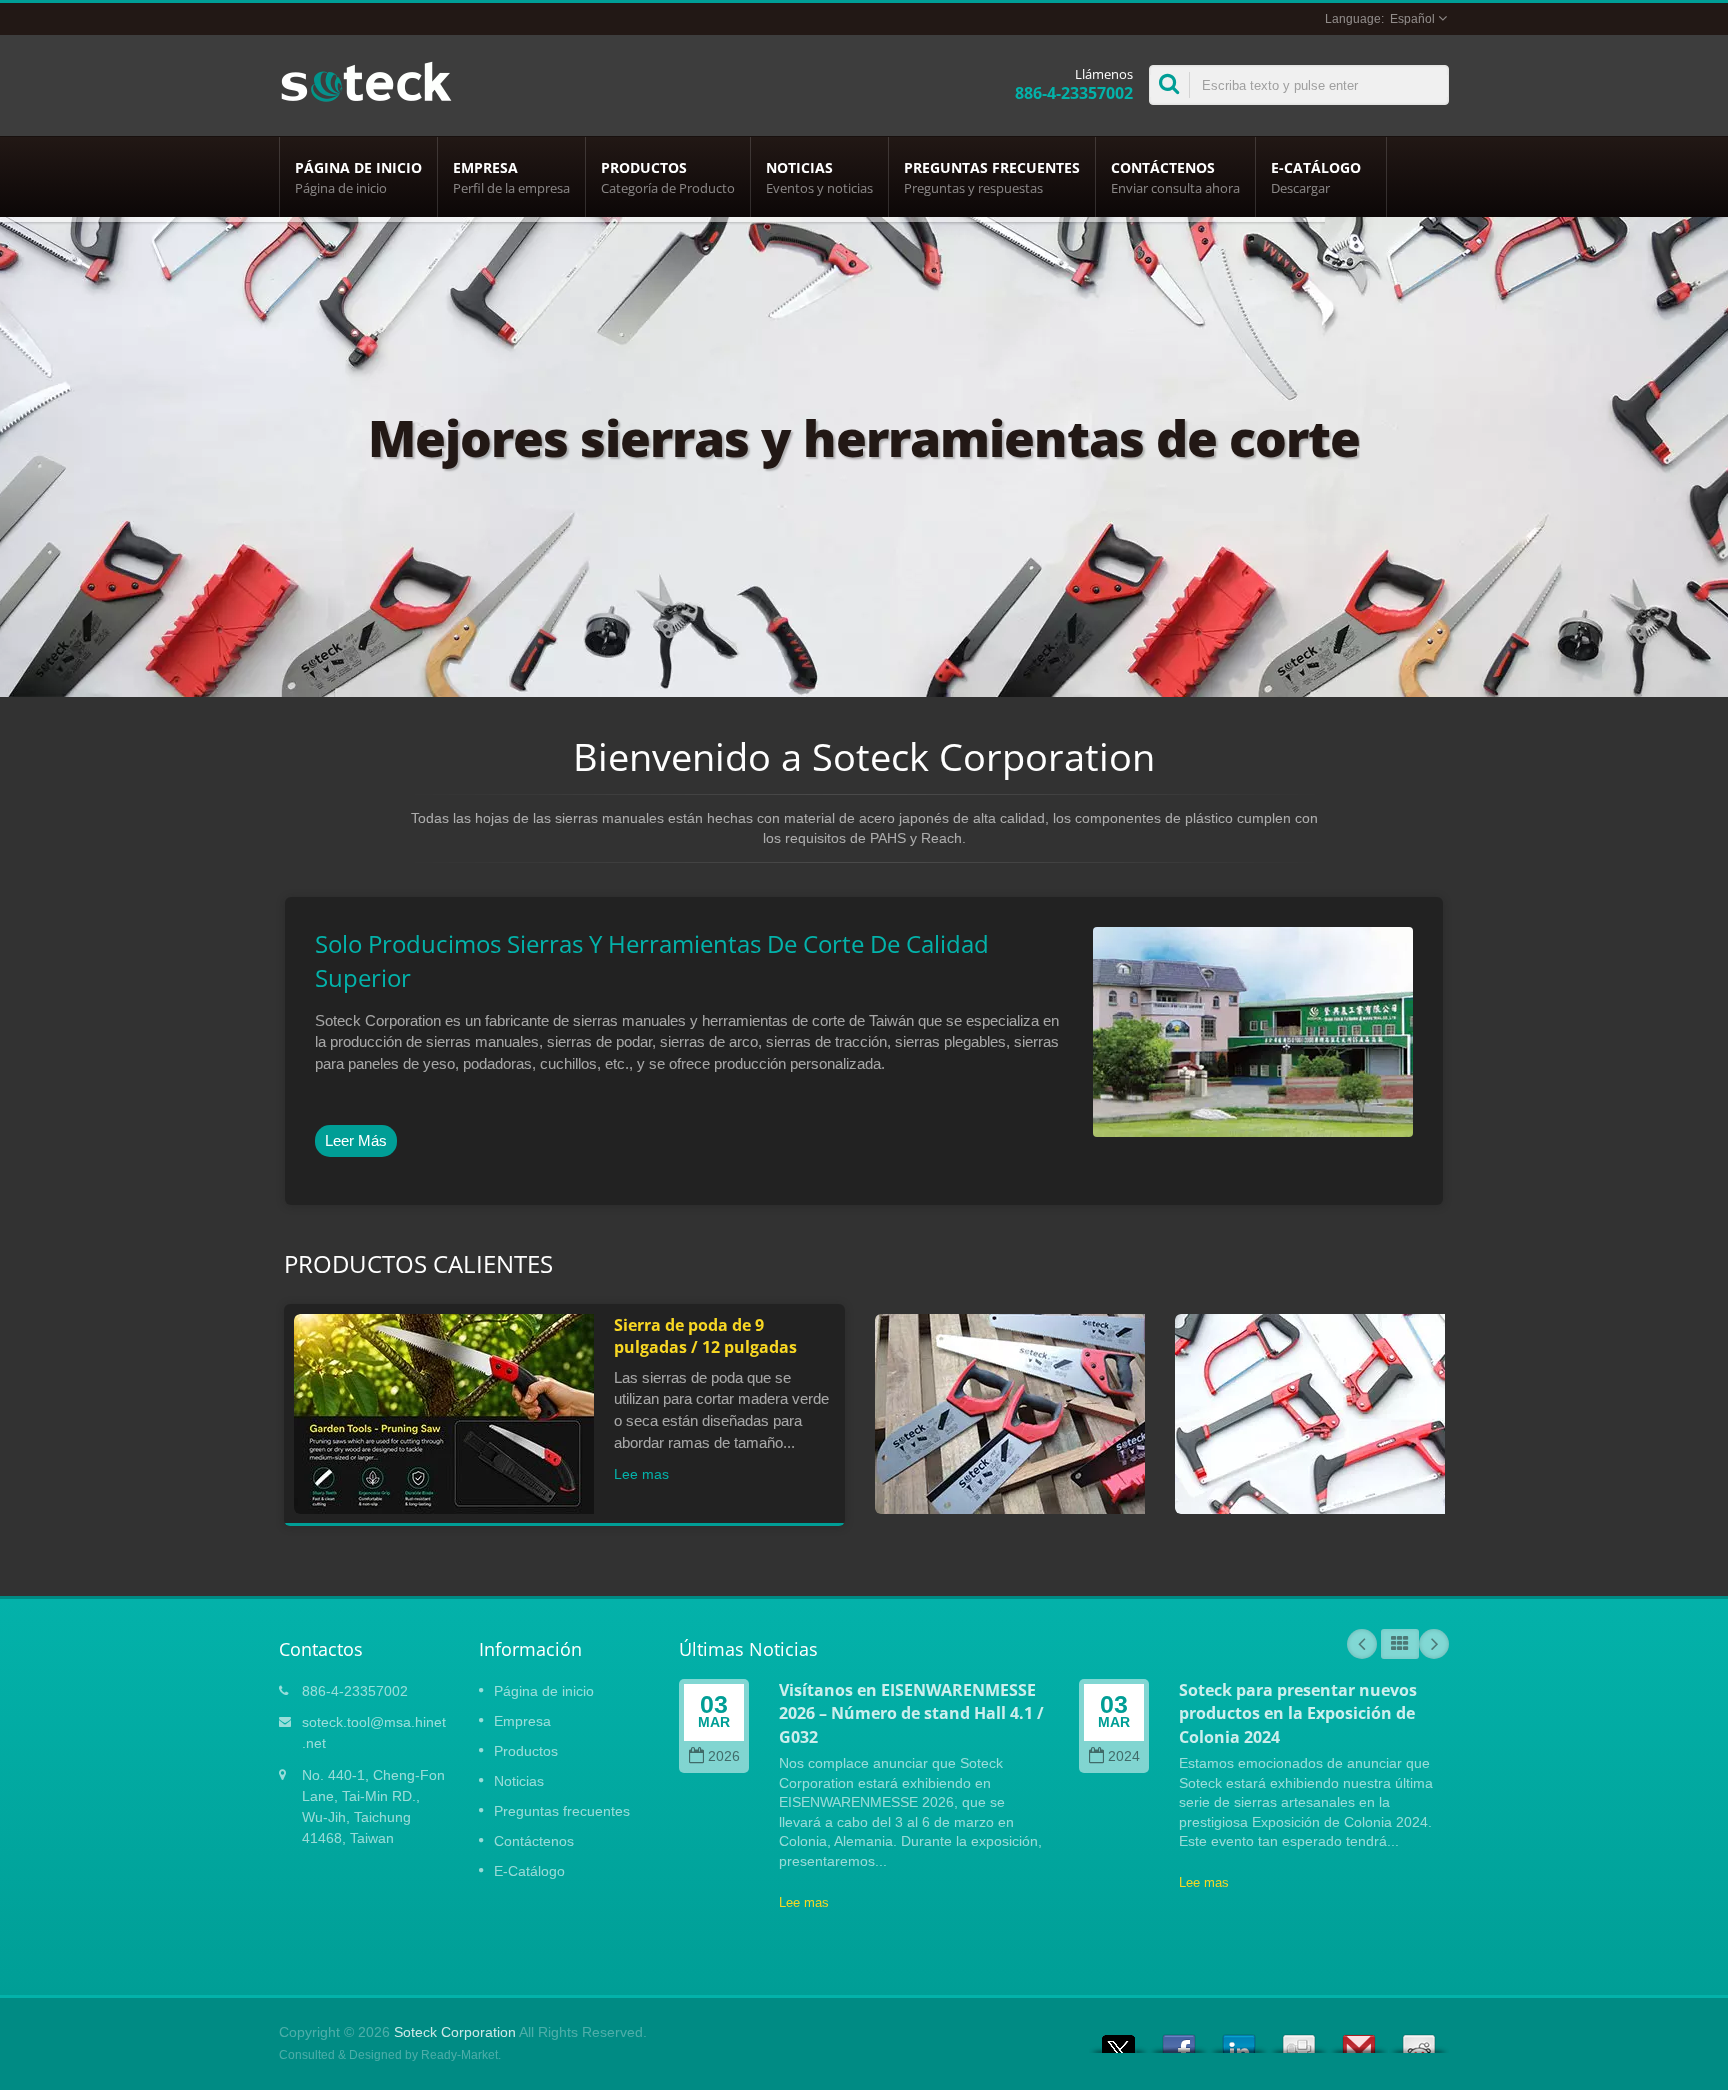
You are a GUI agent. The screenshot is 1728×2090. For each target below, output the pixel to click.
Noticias (819, 177)
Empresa (511, 177)
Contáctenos (1175, 177)
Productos (668, 177)
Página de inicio (358, 177)
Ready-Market (459, 2055)
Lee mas (641, 1474)
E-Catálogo (1316, 177)
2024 (1124, 1756)
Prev (1362, 1644)
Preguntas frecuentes (992, 177)
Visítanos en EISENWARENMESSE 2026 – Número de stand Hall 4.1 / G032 (911, 1713)
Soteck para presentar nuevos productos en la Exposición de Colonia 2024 (1298, 1713)
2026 (724, 1756)
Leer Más (356, 1140)
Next (1434, 1644)
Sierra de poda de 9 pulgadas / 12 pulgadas (705, 1336)
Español (1412, 19)
